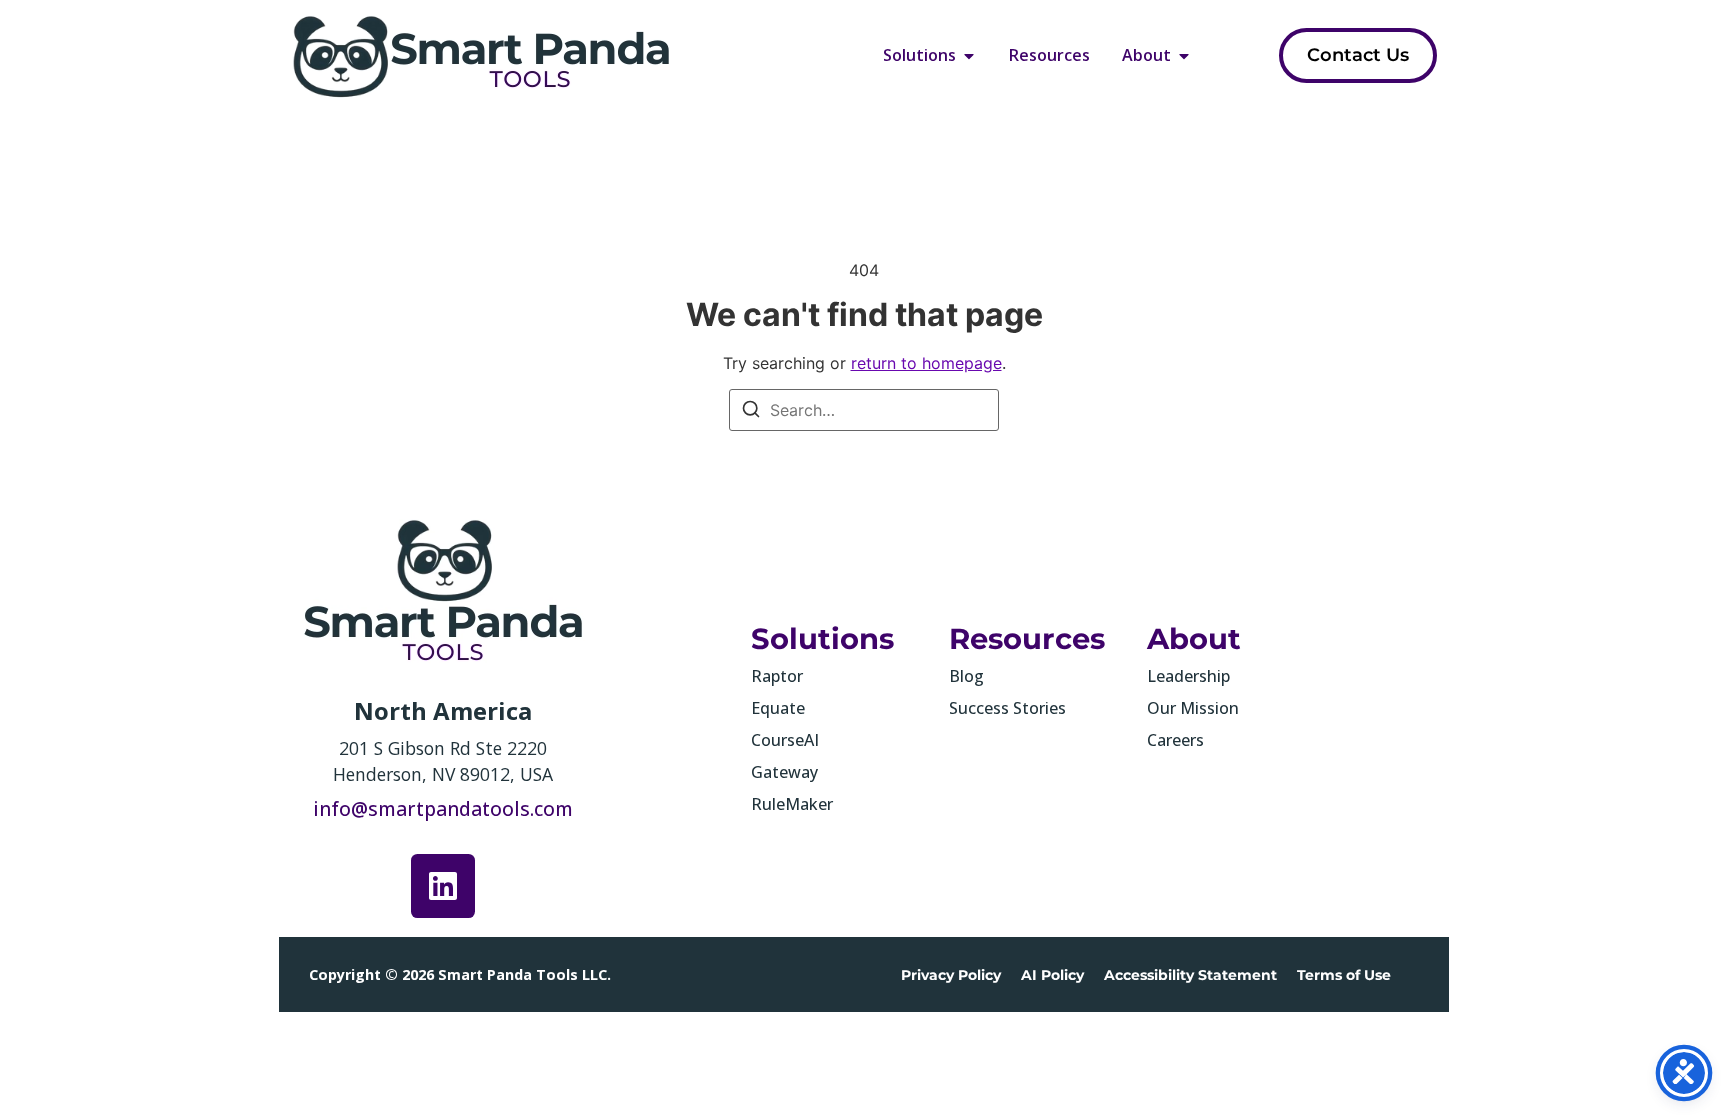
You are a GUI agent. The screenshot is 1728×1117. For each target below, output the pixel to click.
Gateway (784, 772)
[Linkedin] (443, 886)
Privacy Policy (951, 975)
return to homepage (926, 363)
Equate (778, 708)
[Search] (751, 412)
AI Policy (1052, 975)
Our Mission (1193, 708)
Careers (1175, 740)
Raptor (777, 676)
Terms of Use (1344, 975)
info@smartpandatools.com (443, 808)
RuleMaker (792, 804)
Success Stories (1007, 708)
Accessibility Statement (1190, 975)
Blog (966, 676)
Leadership (1188, 676)
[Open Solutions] (969, 55)
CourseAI (785, 740)
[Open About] (1184, 55)
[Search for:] (864, 410)
